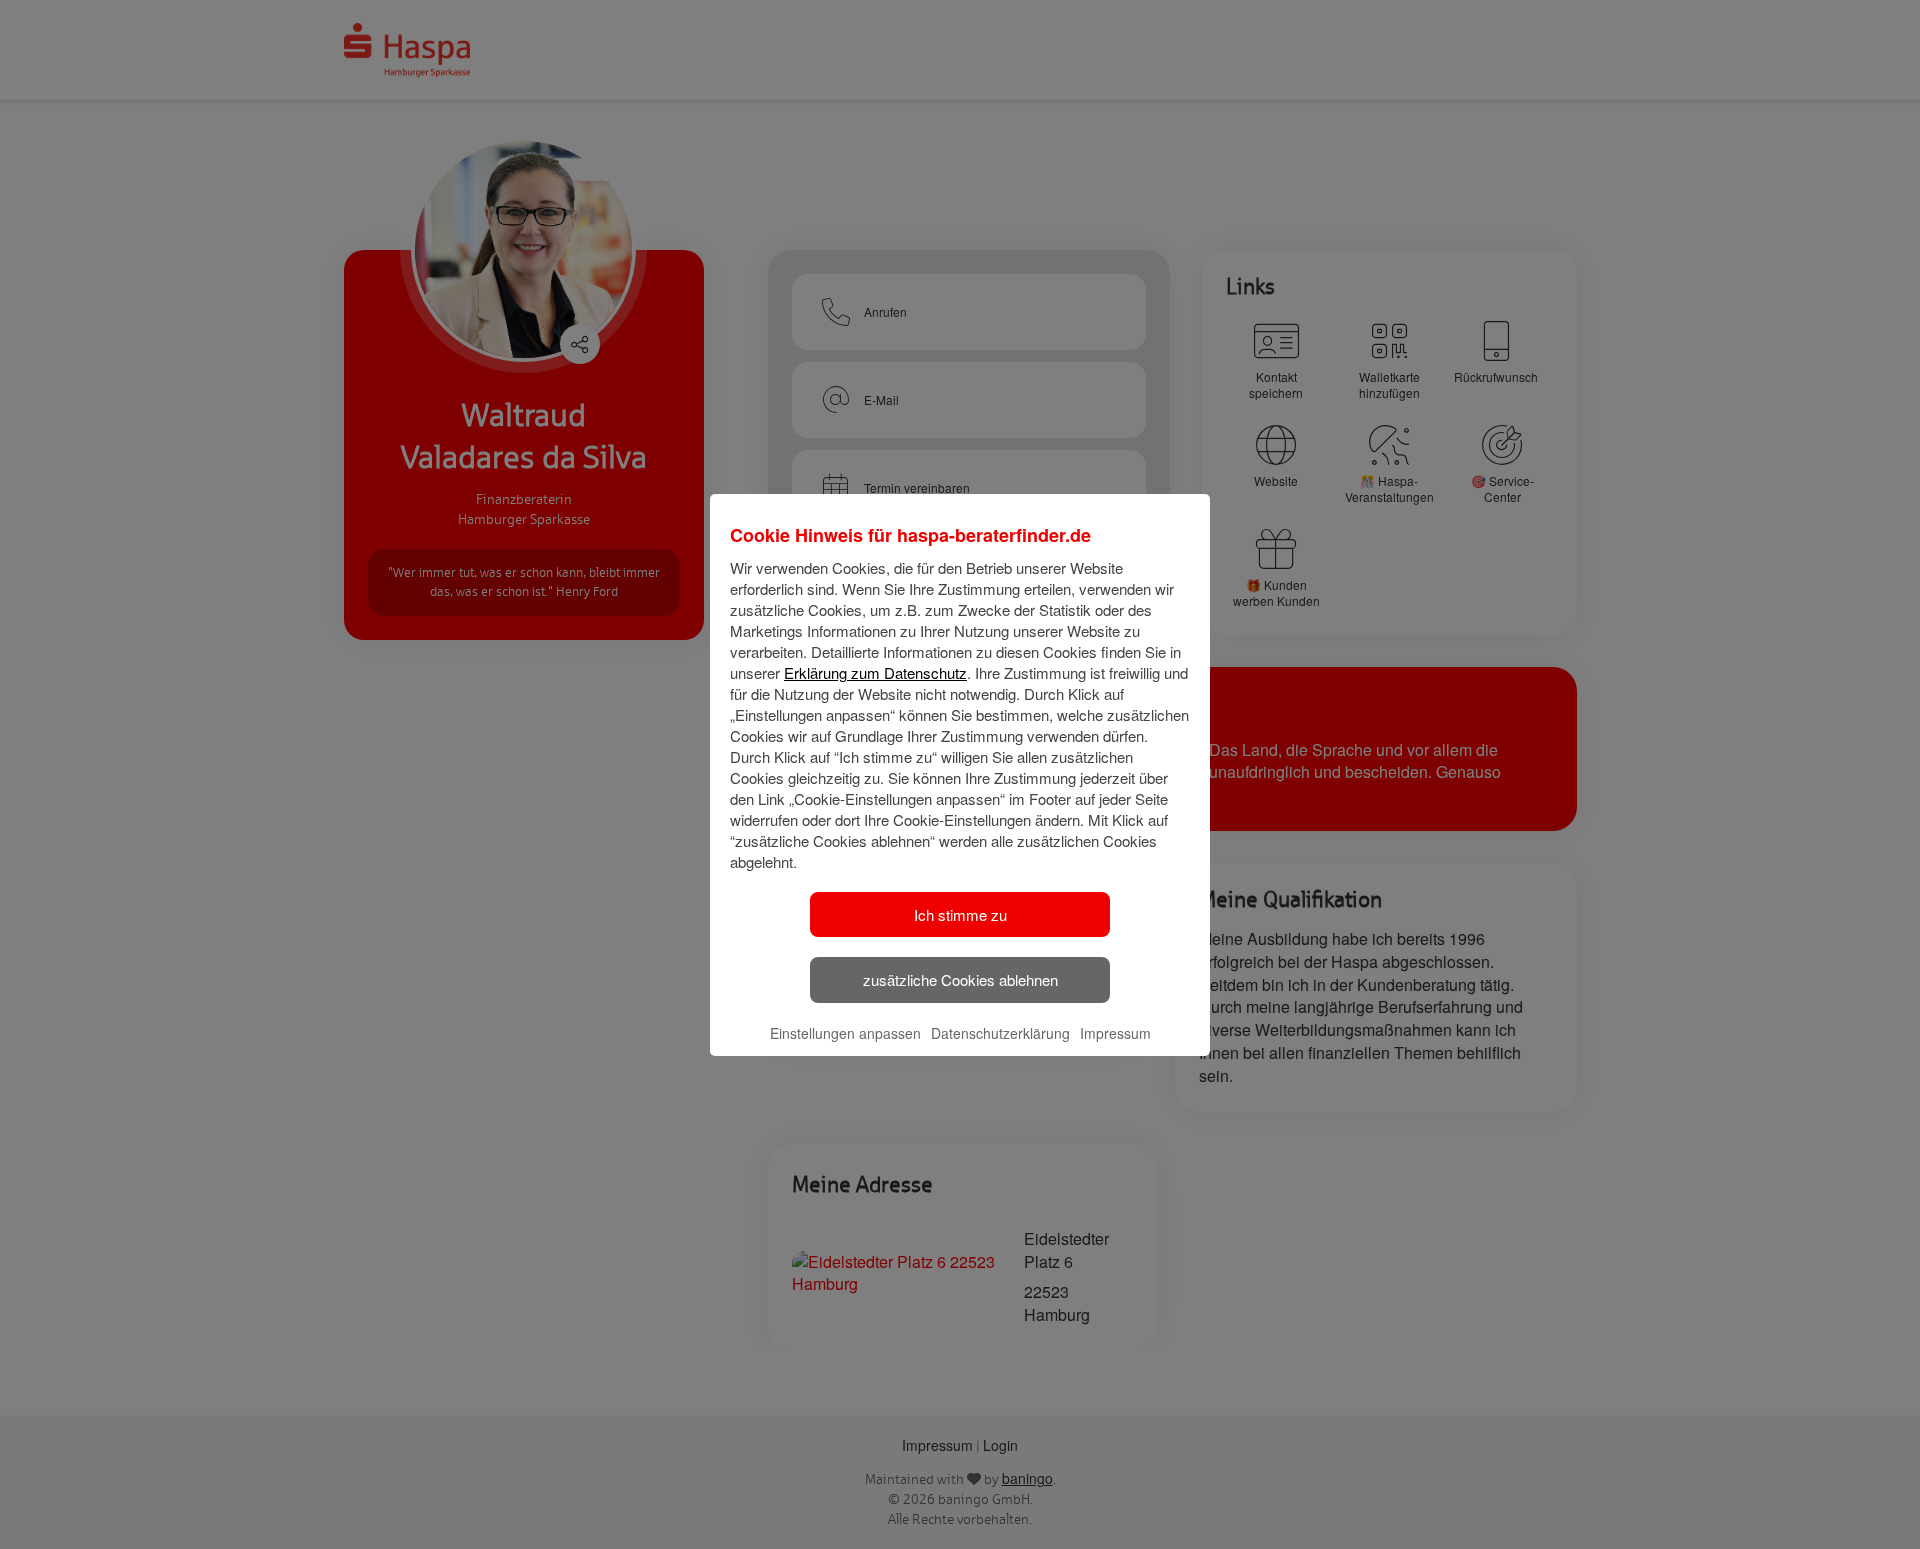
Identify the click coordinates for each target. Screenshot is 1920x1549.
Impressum (1115, 1033)
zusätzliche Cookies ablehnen (960, 979)
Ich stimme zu (960, 914)
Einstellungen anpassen (845, 1033)
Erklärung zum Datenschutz (875, 672)
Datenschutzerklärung (1000, 1033)
